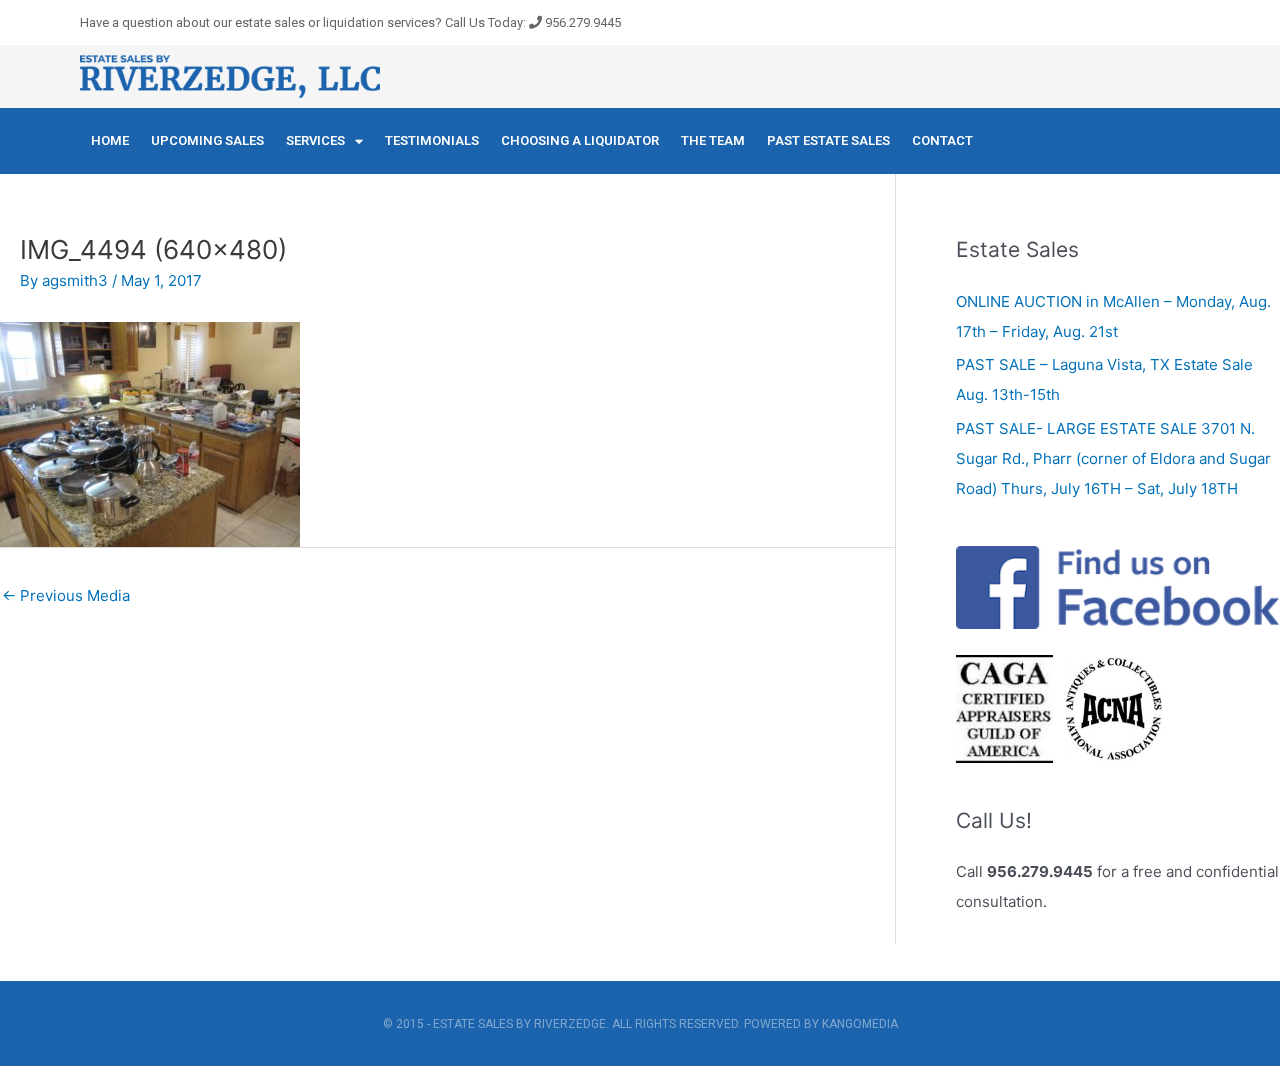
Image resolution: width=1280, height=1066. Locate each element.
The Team (713, 140)
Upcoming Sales (207, 140)
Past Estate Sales (828, 140)
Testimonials (432, 140)
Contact (942, 140)
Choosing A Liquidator (580, 140)
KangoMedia (860, 1024)
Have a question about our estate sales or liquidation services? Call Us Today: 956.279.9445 (350, 22)
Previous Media (66, 595)
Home (110, 140)
